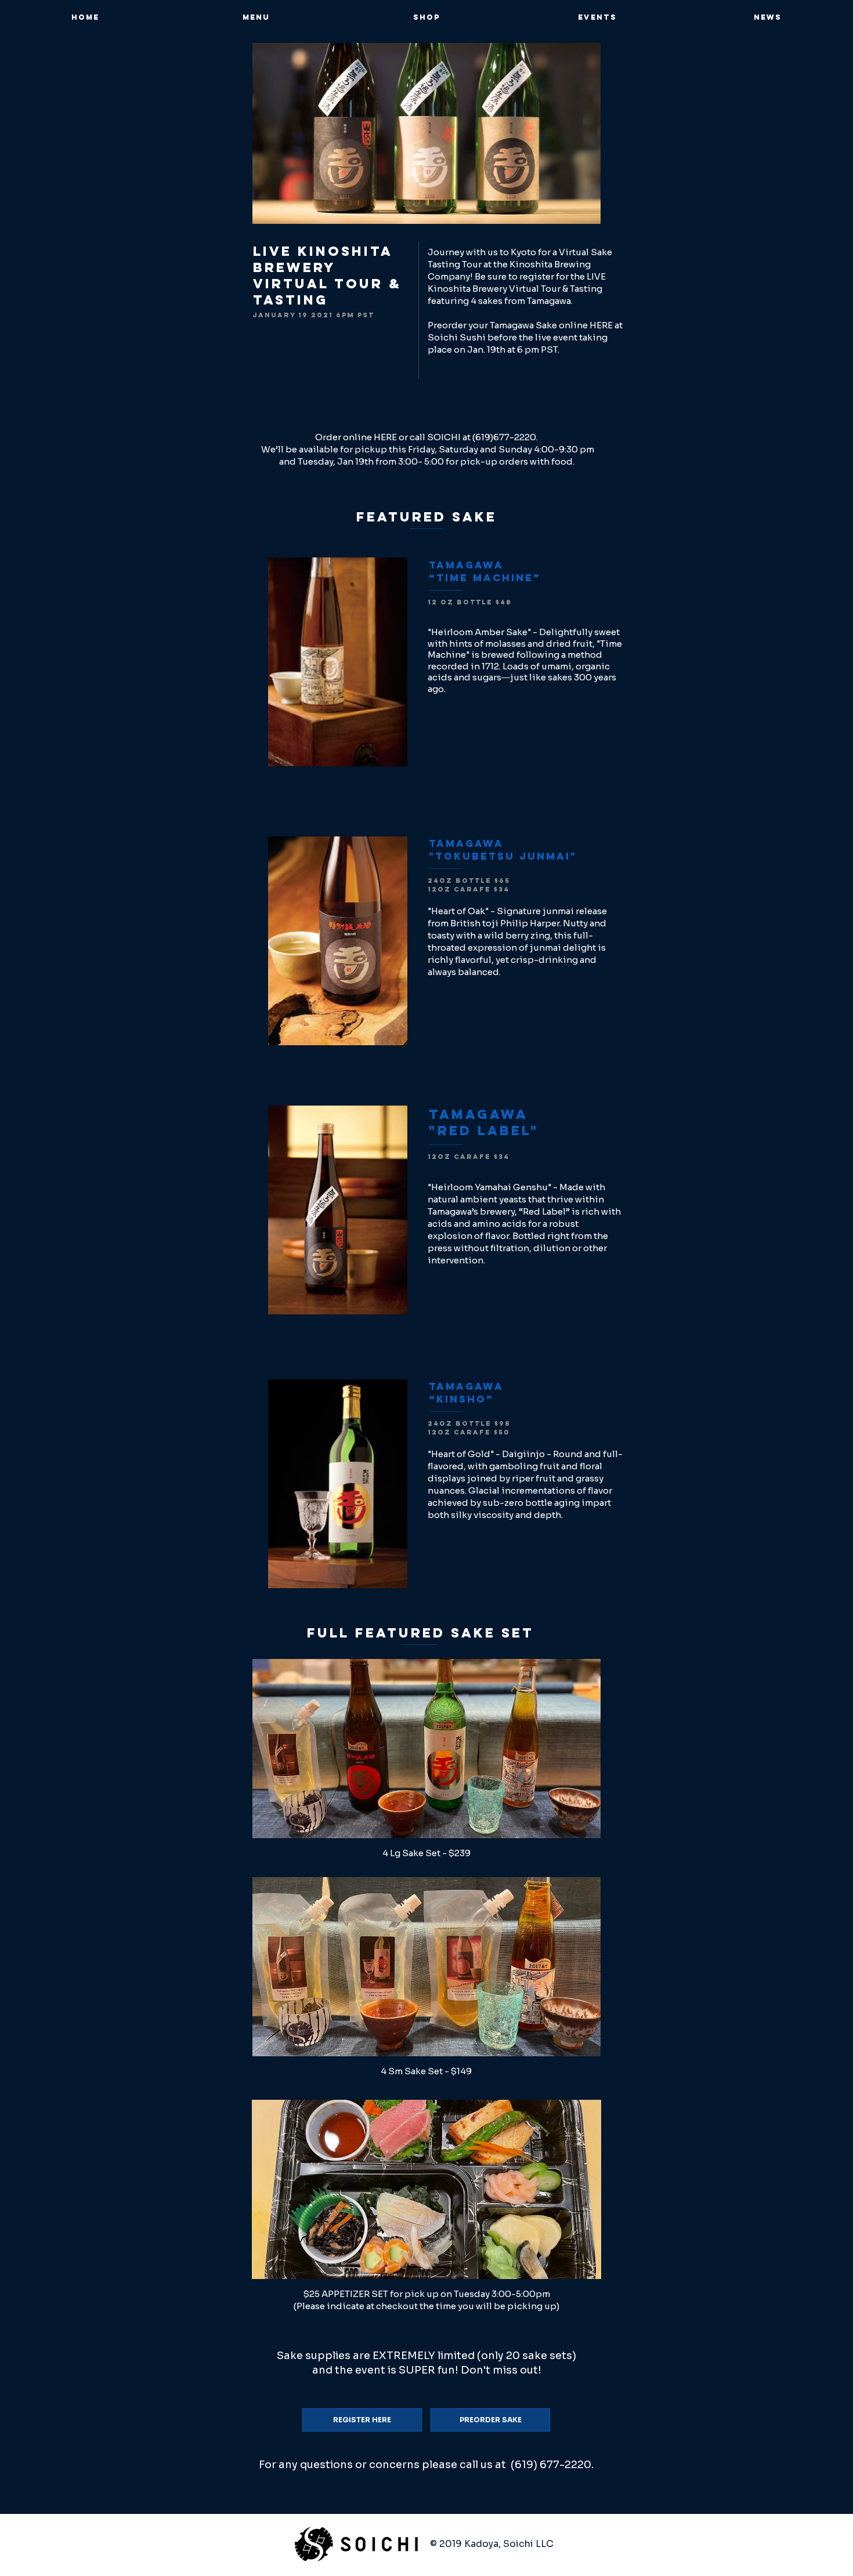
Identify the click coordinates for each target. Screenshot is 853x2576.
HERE (601, 325)
